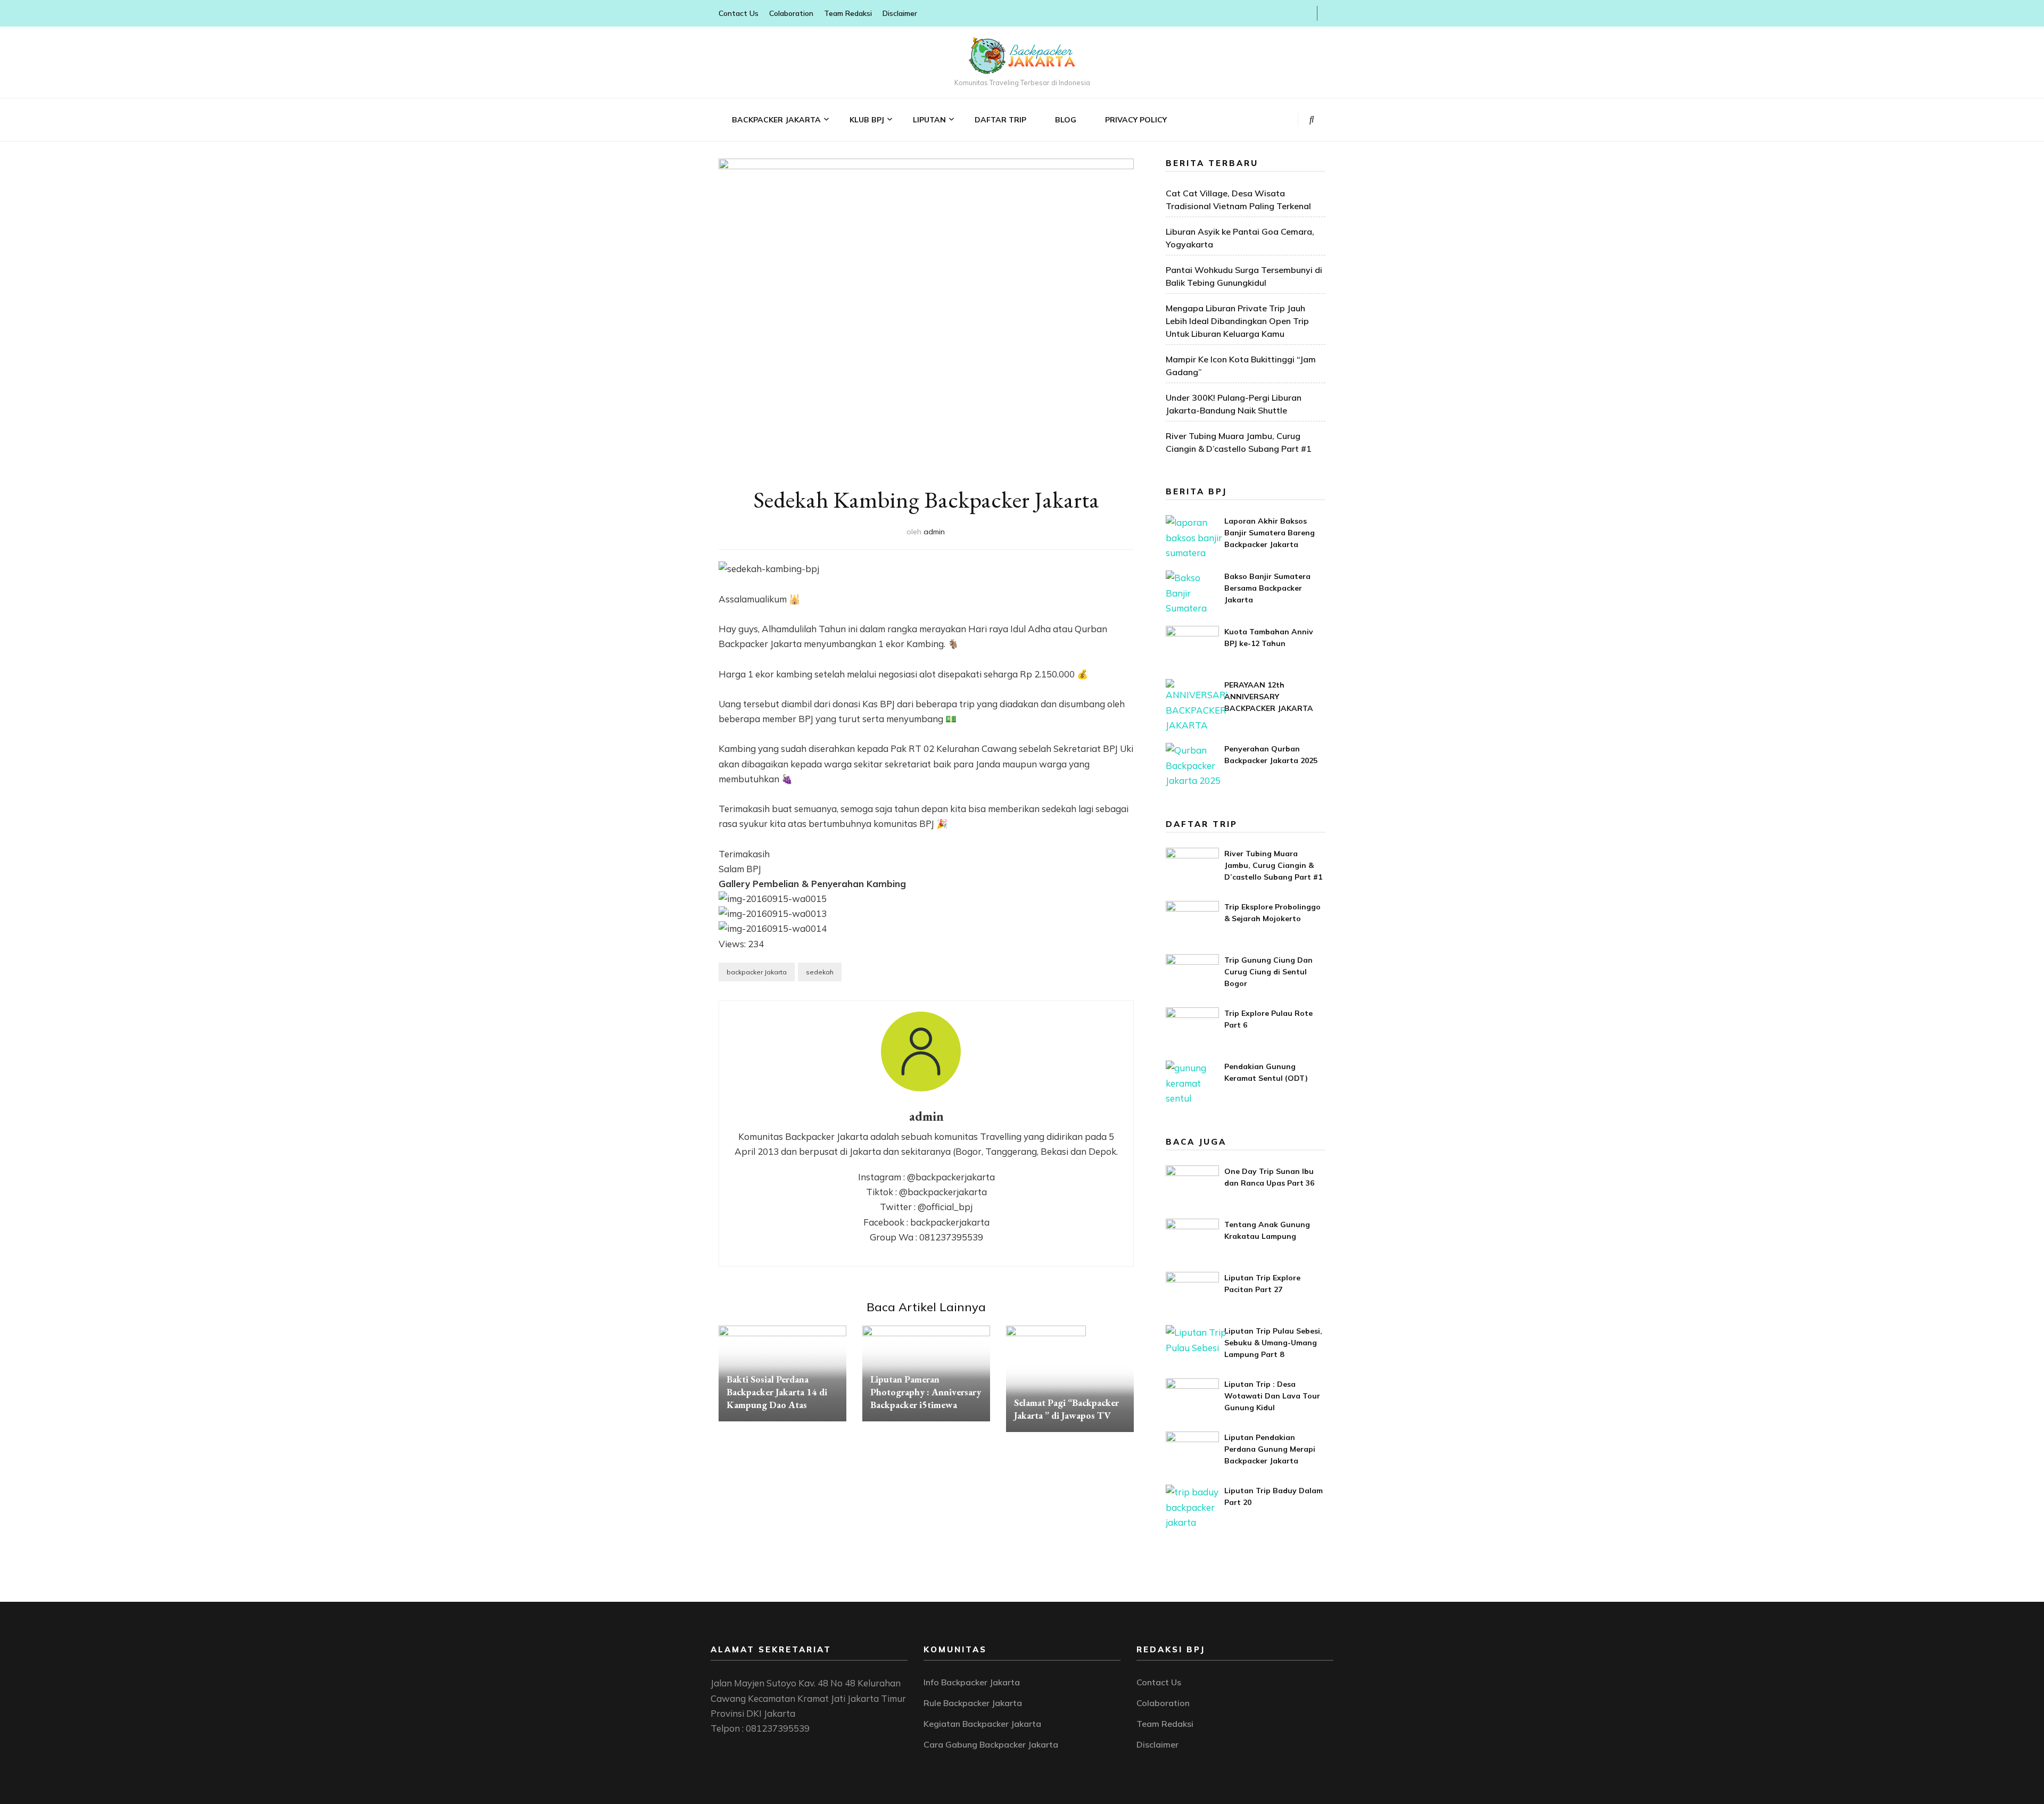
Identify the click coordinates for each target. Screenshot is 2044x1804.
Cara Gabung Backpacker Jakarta (991, 1744)
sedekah (820, 972)
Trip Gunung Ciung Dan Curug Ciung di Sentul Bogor (1268, 972)
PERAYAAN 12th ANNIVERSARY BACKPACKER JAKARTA (1269, 697)
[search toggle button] (1312, 119)
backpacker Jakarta (757, 972)
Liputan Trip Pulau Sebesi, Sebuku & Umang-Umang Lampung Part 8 (1273, 1343)
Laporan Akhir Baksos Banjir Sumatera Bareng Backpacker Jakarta (1270, 533)
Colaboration (791, 13)
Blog (1066, 120)
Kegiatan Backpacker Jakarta (982, 1724)
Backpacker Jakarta (776, 120)
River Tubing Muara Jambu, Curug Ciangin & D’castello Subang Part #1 (1273, 865)
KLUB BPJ (867, 120)
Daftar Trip (1000, 120)
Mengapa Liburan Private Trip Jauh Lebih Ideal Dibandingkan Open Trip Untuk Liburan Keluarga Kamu (1237, 321)
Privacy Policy (1136, 120)
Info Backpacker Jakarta (972, 1682)
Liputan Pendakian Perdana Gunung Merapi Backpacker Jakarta (1270, 1449)
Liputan (929, 120)
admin (934, 532)
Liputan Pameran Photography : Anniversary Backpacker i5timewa (926, 1392)
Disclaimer (900, 13)
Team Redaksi (848, 13)
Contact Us (739, 13)
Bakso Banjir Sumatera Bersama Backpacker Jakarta (1267, 588)
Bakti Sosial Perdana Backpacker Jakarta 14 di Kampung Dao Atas (777, 1392)
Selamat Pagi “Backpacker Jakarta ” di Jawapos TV (1066, 1409)
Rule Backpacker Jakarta (973, 1703)
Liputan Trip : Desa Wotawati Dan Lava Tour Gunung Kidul (1272, 1396)
